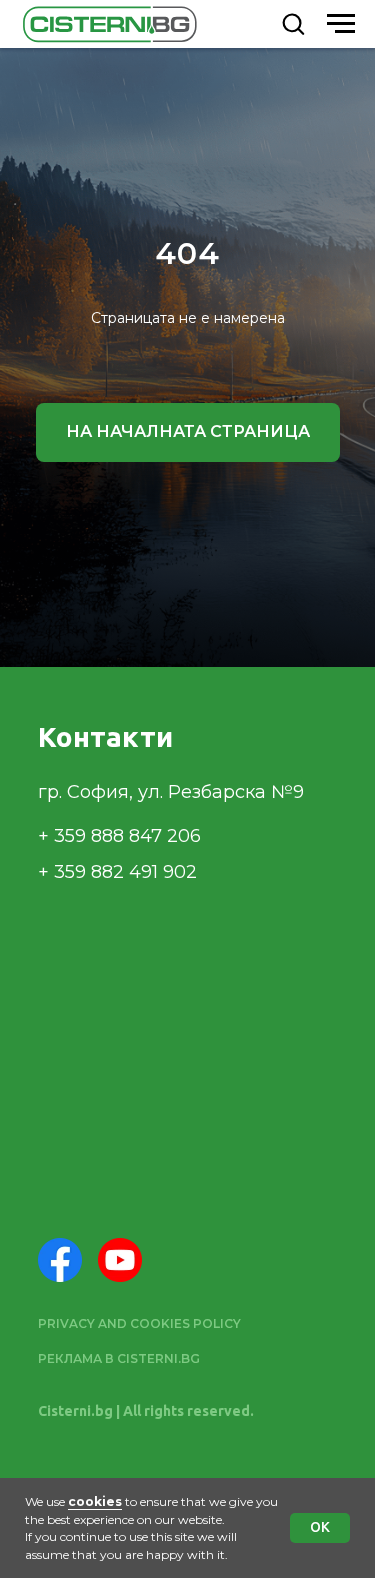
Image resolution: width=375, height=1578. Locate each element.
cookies (95, 1501)
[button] (293, 23)
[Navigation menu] (341, 24)
